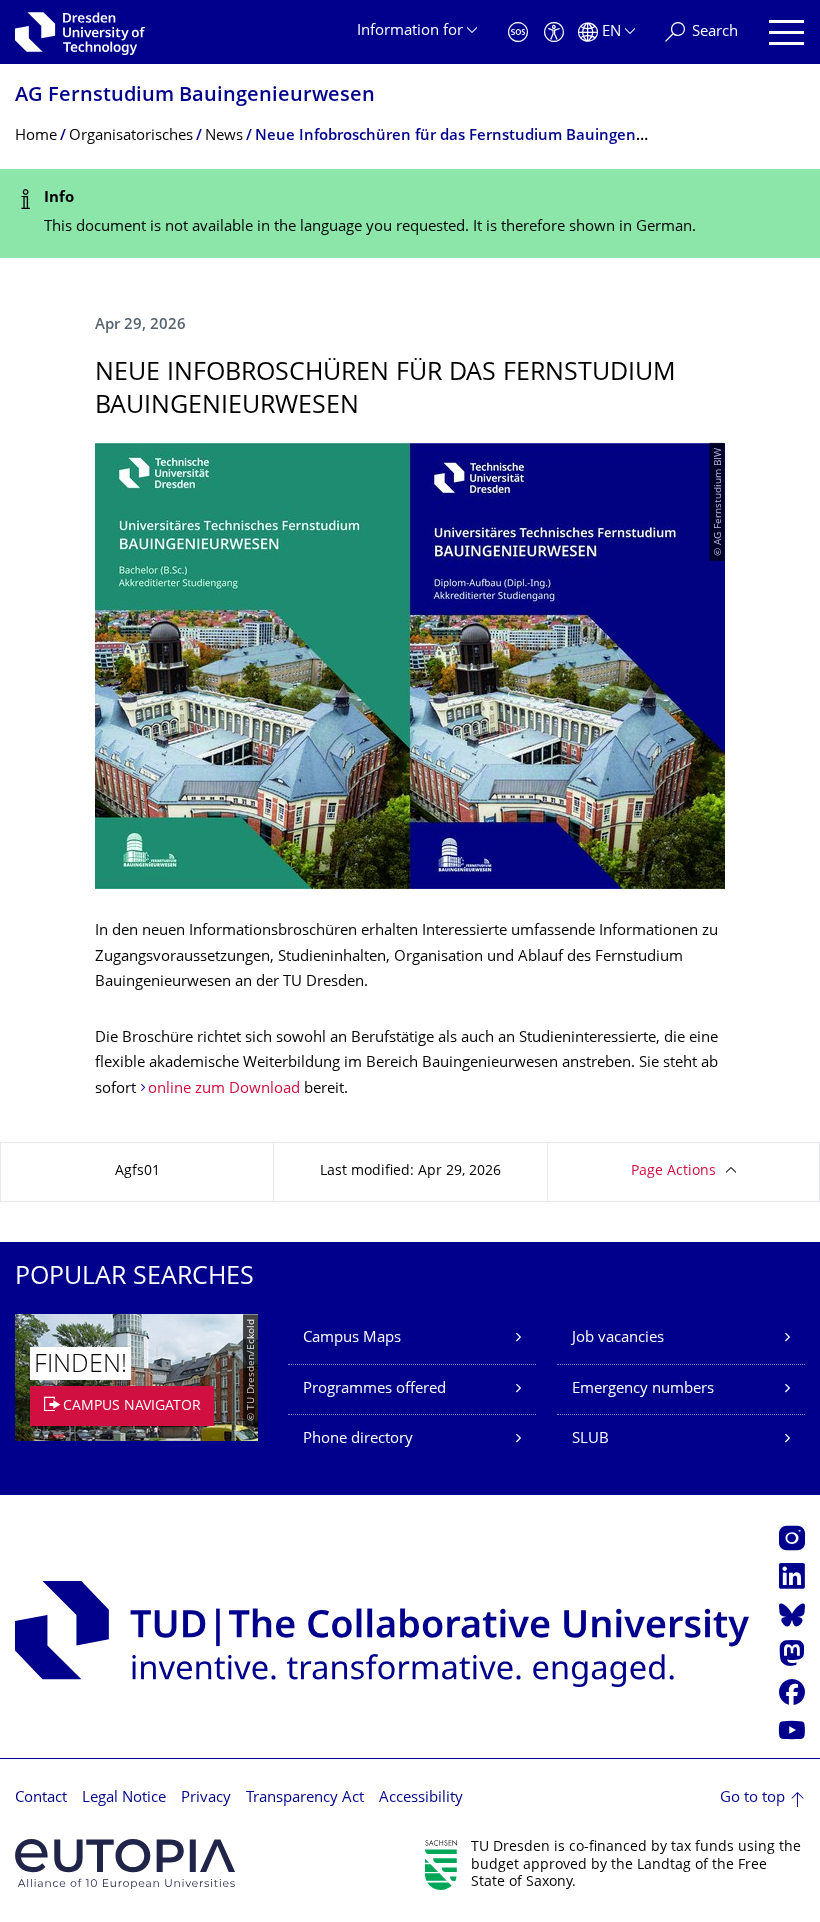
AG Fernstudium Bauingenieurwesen (195, 96)
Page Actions (673, 1171)
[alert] (410, 213)
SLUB (590, 1439)
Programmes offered (374, 1389)
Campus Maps (352, 1338)
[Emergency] (518, 32)
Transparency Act (305, 1798)
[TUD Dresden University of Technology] (80, 32)
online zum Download (224, 1089)
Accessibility (421, 1798)
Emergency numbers (643, 1389)
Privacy (206, 1798)
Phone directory (358, 1439)
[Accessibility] (554, 32)
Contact (41, 1798)
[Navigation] (786, 32)
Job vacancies (618, 1338)
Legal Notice (124, 1798)
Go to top (752, 1798)
